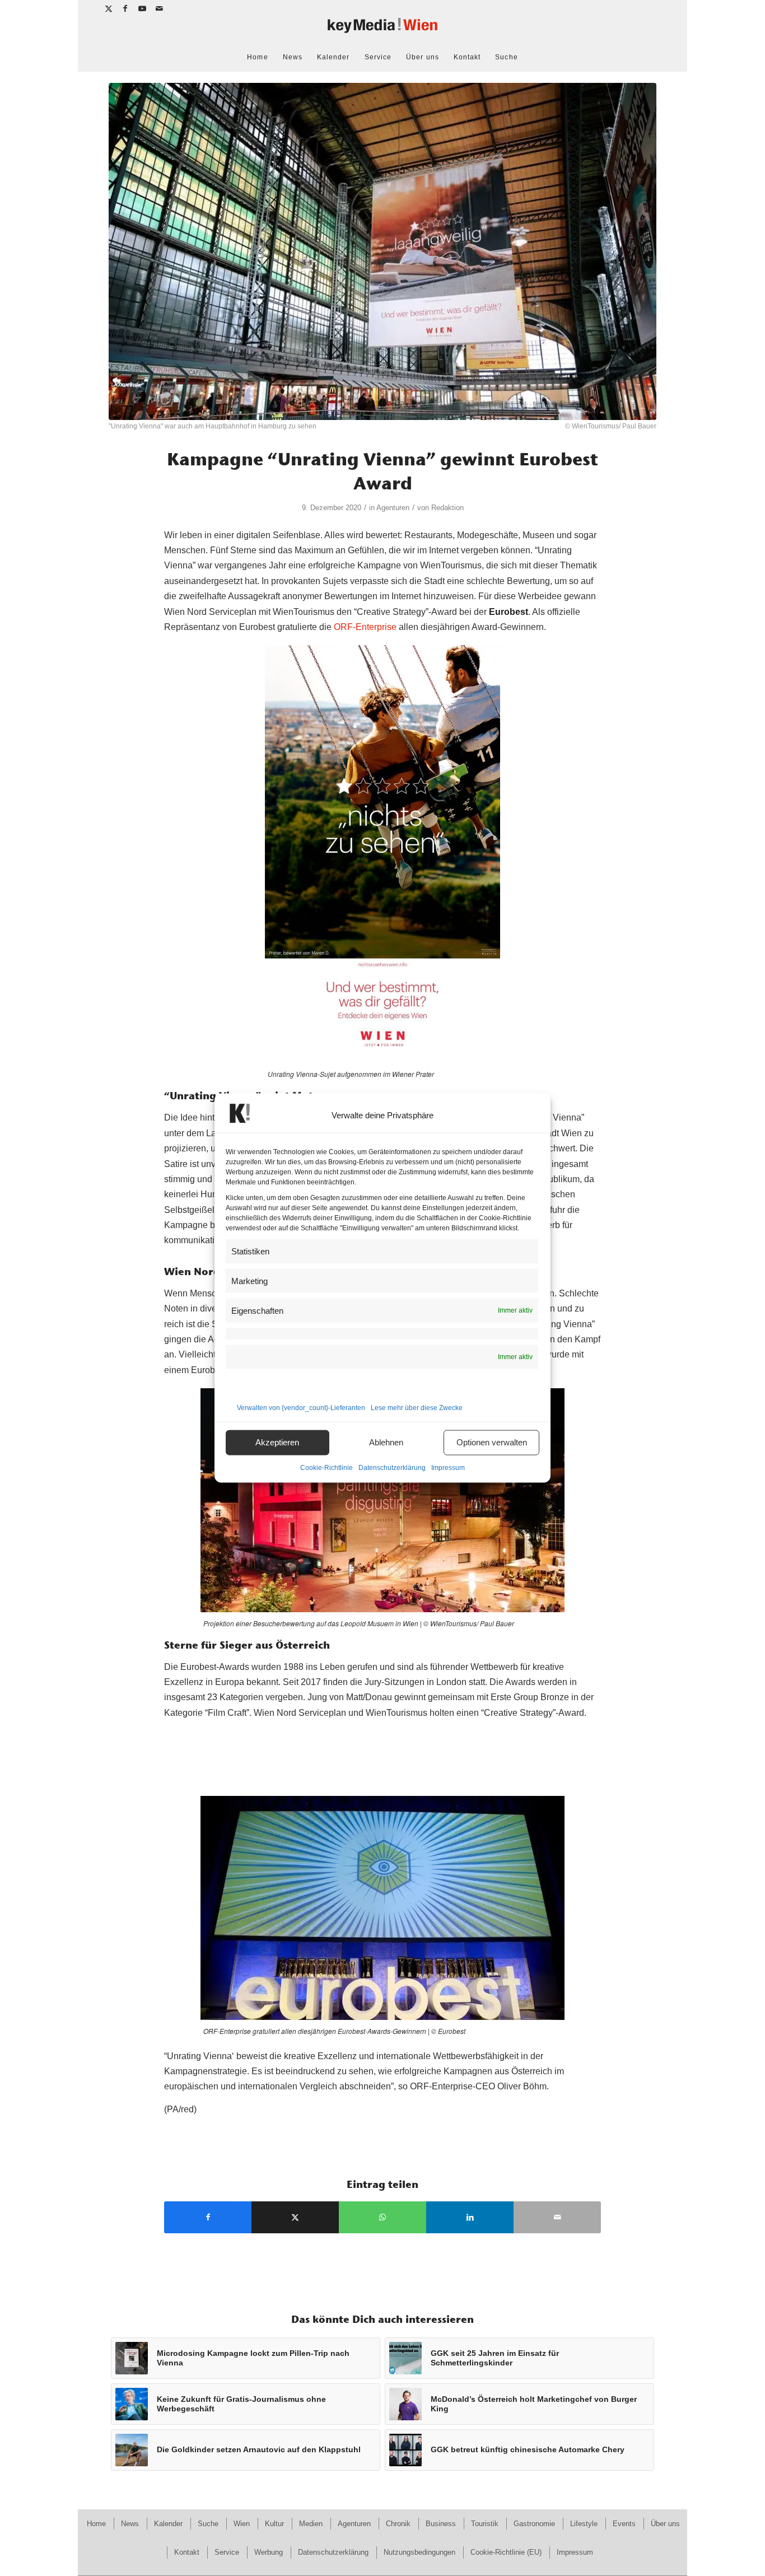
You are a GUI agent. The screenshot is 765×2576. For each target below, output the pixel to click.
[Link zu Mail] (160, 8)
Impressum (448, 1467)
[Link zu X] (109, 8)
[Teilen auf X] (295, 2217)
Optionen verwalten (492, 1442)
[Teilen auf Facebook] (208, 2217)
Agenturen (393, 508)
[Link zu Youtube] (143, 8)
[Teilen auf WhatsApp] (382, 2217)
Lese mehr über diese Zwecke (417, 1407)
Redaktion (447, 508)
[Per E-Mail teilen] (557, 2217)
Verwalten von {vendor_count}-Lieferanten (301, 1407)
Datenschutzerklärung (392, 1467)
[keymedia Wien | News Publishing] (382, 30)
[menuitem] (257, 57)
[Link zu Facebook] (126, 8)
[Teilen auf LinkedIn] (470, 2217)
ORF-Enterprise (365, 627)
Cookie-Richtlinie (326, 1467)
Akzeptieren (277, 1442)
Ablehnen (386, 1442)
